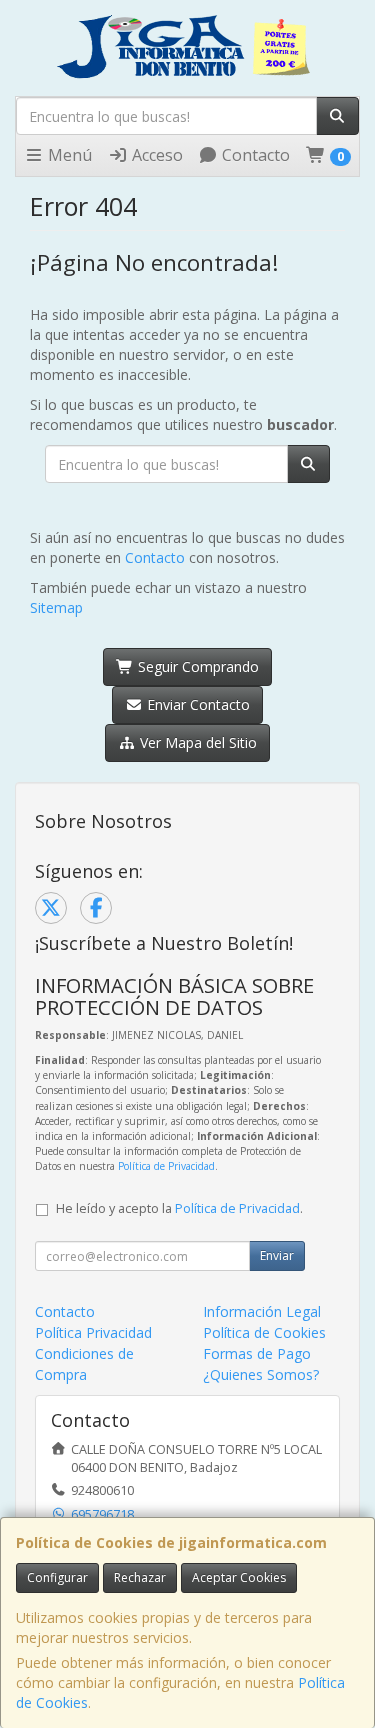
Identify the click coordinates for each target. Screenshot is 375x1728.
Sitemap (56, 607)
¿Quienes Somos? (261, 1374)
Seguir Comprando (196, 666)
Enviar (277, 1255)
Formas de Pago (257, 1353)
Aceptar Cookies (239, 1577)
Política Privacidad (93, 1332)
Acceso (155, 155)
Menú (68, 155)
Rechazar (140, 1577)
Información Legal (262, 1311)
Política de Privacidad (166, 1166)
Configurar (57, 1577)
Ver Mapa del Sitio (196, 742)
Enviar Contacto (196, 704)
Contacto (254, 155)
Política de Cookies (264, 1332)
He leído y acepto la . (179, 1208)
